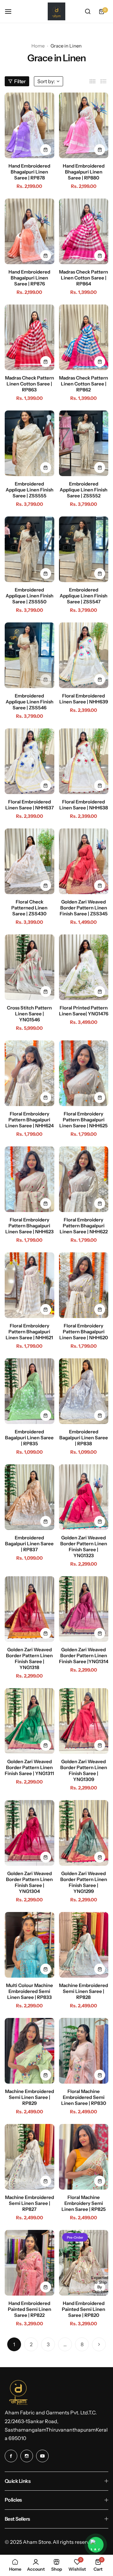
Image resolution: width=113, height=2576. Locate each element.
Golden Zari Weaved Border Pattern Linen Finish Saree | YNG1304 (29, 1882)
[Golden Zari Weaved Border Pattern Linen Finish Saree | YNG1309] (84, 1721)
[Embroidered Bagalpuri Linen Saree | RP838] (84, 1391)
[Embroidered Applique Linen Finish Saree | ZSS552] (84, 443)
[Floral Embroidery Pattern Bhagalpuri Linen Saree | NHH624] (30, 1073)
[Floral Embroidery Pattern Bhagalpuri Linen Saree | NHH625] (84, 1073)
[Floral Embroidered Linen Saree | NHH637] (30, 761)
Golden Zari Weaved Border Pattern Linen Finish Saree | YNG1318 (29, 1658)
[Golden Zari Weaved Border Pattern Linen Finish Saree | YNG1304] (30, 1833)
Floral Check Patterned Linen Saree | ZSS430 (29, 908)
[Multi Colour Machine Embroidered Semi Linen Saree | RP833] (30, 1945)
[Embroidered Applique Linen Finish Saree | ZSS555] (30, 443)
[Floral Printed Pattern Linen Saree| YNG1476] (84, 967)
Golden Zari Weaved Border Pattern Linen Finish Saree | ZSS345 (84, 908)
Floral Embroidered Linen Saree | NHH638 (84, 805)
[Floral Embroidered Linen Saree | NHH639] (84, 655)
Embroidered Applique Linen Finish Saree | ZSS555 (30, 490)
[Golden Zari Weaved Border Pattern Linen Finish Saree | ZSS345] (84, 861)
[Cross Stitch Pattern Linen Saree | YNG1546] (30, 967)
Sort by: (46, 81)
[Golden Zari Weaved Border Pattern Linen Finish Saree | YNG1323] (84, 1497)
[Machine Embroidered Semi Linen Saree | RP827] (30, 2157)
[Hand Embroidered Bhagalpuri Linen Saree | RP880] (84, 125)
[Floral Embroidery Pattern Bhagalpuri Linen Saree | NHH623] (30, 1179)
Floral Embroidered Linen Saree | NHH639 (84, 699)
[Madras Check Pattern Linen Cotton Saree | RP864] (84, 231)
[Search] (88, 12)
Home (38, 46)
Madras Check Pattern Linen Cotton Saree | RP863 (30, 384)
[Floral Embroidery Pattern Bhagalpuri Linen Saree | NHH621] (30, 1285)
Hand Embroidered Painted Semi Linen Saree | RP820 (83, 2309)
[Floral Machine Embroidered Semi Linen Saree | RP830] (84, 2051)
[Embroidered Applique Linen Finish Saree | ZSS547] (84, 549)
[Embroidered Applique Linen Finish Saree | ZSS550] (30, 549)
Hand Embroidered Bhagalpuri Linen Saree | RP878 (29, 172)
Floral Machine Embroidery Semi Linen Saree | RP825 (84, 2203)
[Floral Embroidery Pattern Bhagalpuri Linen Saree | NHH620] (84, 1285)
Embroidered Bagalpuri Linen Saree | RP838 (84, 1438)
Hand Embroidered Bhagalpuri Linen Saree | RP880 (84, 172)
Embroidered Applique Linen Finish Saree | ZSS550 (30, 596)
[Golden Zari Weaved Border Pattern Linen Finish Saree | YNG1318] (30, 1609)
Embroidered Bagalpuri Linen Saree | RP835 (29, 1438)
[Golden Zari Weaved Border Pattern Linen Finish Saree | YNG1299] (84, 1833)
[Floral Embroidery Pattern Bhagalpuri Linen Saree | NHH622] (84, 1179)
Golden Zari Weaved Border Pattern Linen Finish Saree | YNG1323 (84, 1547)
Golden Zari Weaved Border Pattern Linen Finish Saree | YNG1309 (84, 1770)
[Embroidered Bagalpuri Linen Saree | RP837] (30, 1497)
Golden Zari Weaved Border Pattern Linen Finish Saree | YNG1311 (29, 1767)
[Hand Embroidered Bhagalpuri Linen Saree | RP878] (30, 125)
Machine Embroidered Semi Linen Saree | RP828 (83, 1991)
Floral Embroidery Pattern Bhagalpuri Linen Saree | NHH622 (84, 1226)
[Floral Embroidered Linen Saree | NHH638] (84, 761)
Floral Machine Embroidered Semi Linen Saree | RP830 (84, 2097)
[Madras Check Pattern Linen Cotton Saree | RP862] (84, 337)
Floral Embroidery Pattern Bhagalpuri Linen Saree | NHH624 (30, 1120)
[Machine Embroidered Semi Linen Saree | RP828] (84, 1945)
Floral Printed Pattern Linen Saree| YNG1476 (84, 1011)
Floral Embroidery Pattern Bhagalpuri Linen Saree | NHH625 (83, 1120)
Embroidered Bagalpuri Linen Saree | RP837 (29, 1544)
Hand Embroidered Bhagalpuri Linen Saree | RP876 (29, 278)
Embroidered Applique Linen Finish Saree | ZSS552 (83, 490)
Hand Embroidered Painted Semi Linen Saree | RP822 (30, 2309)
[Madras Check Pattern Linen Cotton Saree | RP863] (30, 337)
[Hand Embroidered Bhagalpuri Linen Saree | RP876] (30, 231)
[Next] (99, 2344)
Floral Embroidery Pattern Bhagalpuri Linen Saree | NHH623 (30, 1226)
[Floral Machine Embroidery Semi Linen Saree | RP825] (84, 2157)
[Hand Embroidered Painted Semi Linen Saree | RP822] (30, 2263)
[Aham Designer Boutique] (56, 11)
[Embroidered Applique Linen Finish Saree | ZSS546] (30, 655)
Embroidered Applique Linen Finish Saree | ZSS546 (30, 702)
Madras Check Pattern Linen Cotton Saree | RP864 (83, 278)
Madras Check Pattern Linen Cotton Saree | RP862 (83, 384)
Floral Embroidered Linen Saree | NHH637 (30, 805)
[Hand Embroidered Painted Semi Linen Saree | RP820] (84, 2263)
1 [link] (14, 2344)
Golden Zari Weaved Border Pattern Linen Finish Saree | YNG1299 (84, 1882)
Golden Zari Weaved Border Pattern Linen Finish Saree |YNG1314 (84, 1655)
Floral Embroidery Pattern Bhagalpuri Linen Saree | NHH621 (29, 1332)
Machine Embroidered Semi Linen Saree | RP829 (30, 2097)
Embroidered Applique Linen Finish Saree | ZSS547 (83, 596)
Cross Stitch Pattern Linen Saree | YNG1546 (29, 1014)
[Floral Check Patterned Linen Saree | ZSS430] (30, 861)
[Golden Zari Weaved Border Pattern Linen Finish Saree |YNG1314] (84, 1609)
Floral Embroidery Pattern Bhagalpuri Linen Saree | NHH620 (84, 1332)
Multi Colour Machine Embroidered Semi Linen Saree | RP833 (30, 1991)
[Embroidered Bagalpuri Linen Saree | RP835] (30, 1391)
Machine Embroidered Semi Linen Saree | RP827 (30, 2203)
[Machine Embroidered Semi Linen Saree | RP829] (30, 2051)
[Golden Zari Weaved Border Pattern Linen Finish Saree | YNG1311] (30, 1721)
